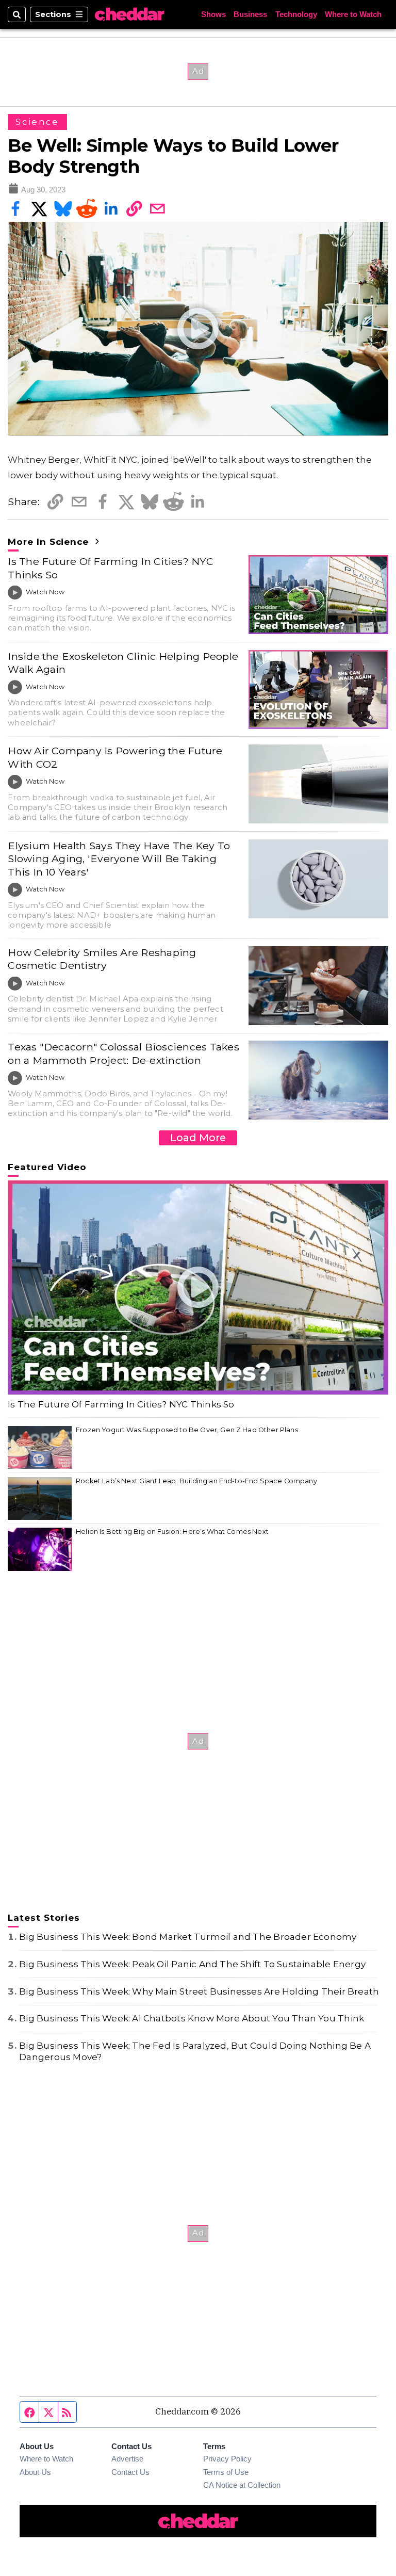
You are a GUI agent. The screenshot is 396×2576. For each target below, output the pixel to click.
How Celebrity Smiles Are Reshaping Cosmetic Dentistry (102, 959)
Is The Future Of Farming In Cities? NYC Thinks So (111, 568)
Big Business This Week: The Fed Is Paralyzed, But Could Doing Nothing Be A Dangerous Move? (195, 2051)
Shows (213, 15)
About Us (35, 2472)
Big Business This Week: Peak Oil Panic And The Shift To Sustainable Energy (192, 1964)
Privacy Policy (227, 2459)
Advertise (127, 2459)
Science (37, 122)
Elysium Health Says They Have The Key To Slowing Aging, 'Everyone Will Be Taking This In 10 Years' (119, 859)
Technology (296, 15)
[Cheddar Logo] (129, 14)
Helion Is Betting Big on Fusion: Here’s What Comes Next (172, 1532)
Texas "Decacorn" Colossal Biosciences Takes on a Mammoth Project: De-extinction (123, 1053)
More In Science (50, 542)
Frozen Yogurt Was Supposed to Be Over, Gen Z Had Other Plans (187, 1430)
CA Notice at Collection (242, 2485)
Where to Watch (353, 15)
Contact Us (130, 2472)
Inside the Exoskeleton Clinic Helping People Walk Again (123, 663)
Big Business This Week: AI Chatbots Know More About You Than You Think (192, 2018)
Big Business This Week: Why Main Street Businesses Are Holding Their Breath (199, 1991)
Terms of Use (226, 2472)
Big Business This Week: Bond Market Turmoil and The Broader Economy (188, 1937)
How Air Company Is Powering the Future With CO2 (115, 757)
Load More (198, 1138)
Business (250, 15)
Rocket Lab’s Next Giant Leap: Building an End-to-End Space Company (196, 1481)
